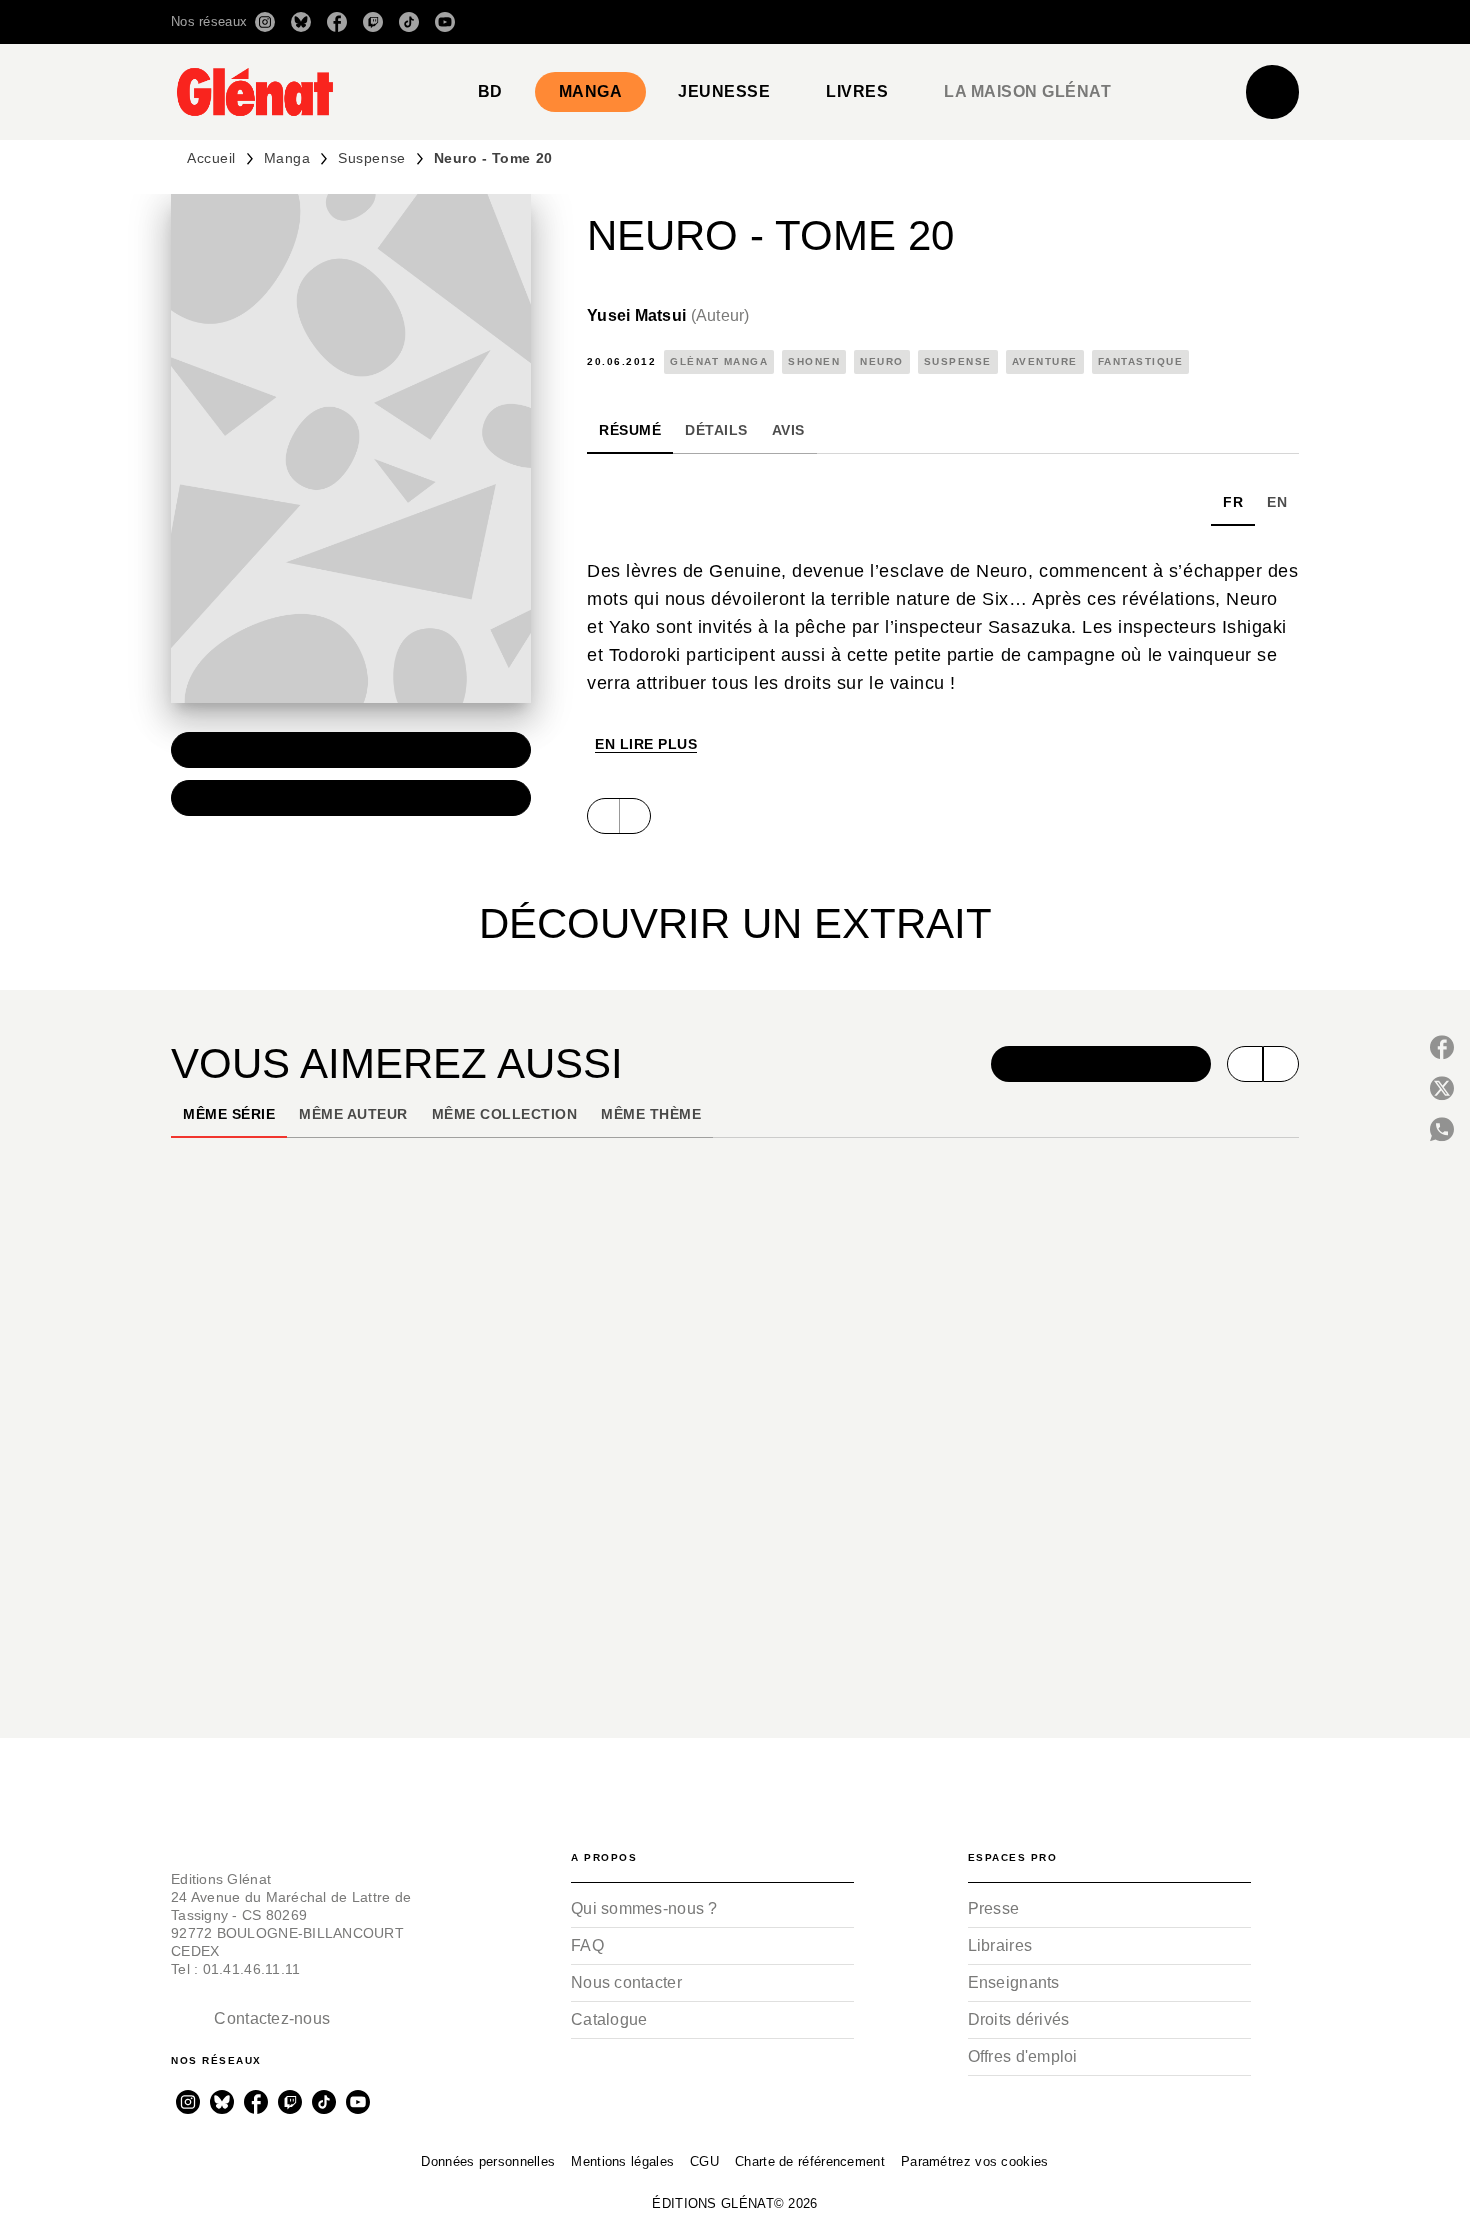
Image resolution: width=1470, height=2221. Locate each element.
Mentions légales (622, 2161)
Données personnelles (488, 2161)
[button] (1017, 22)
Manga (287, 158)
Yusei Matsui (668, 315)
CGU (704, 2161)
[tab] (490, 92)
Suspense (371, 158)
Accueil (211, 158)
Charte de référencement (810, 2161)
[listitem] (265, 22)
